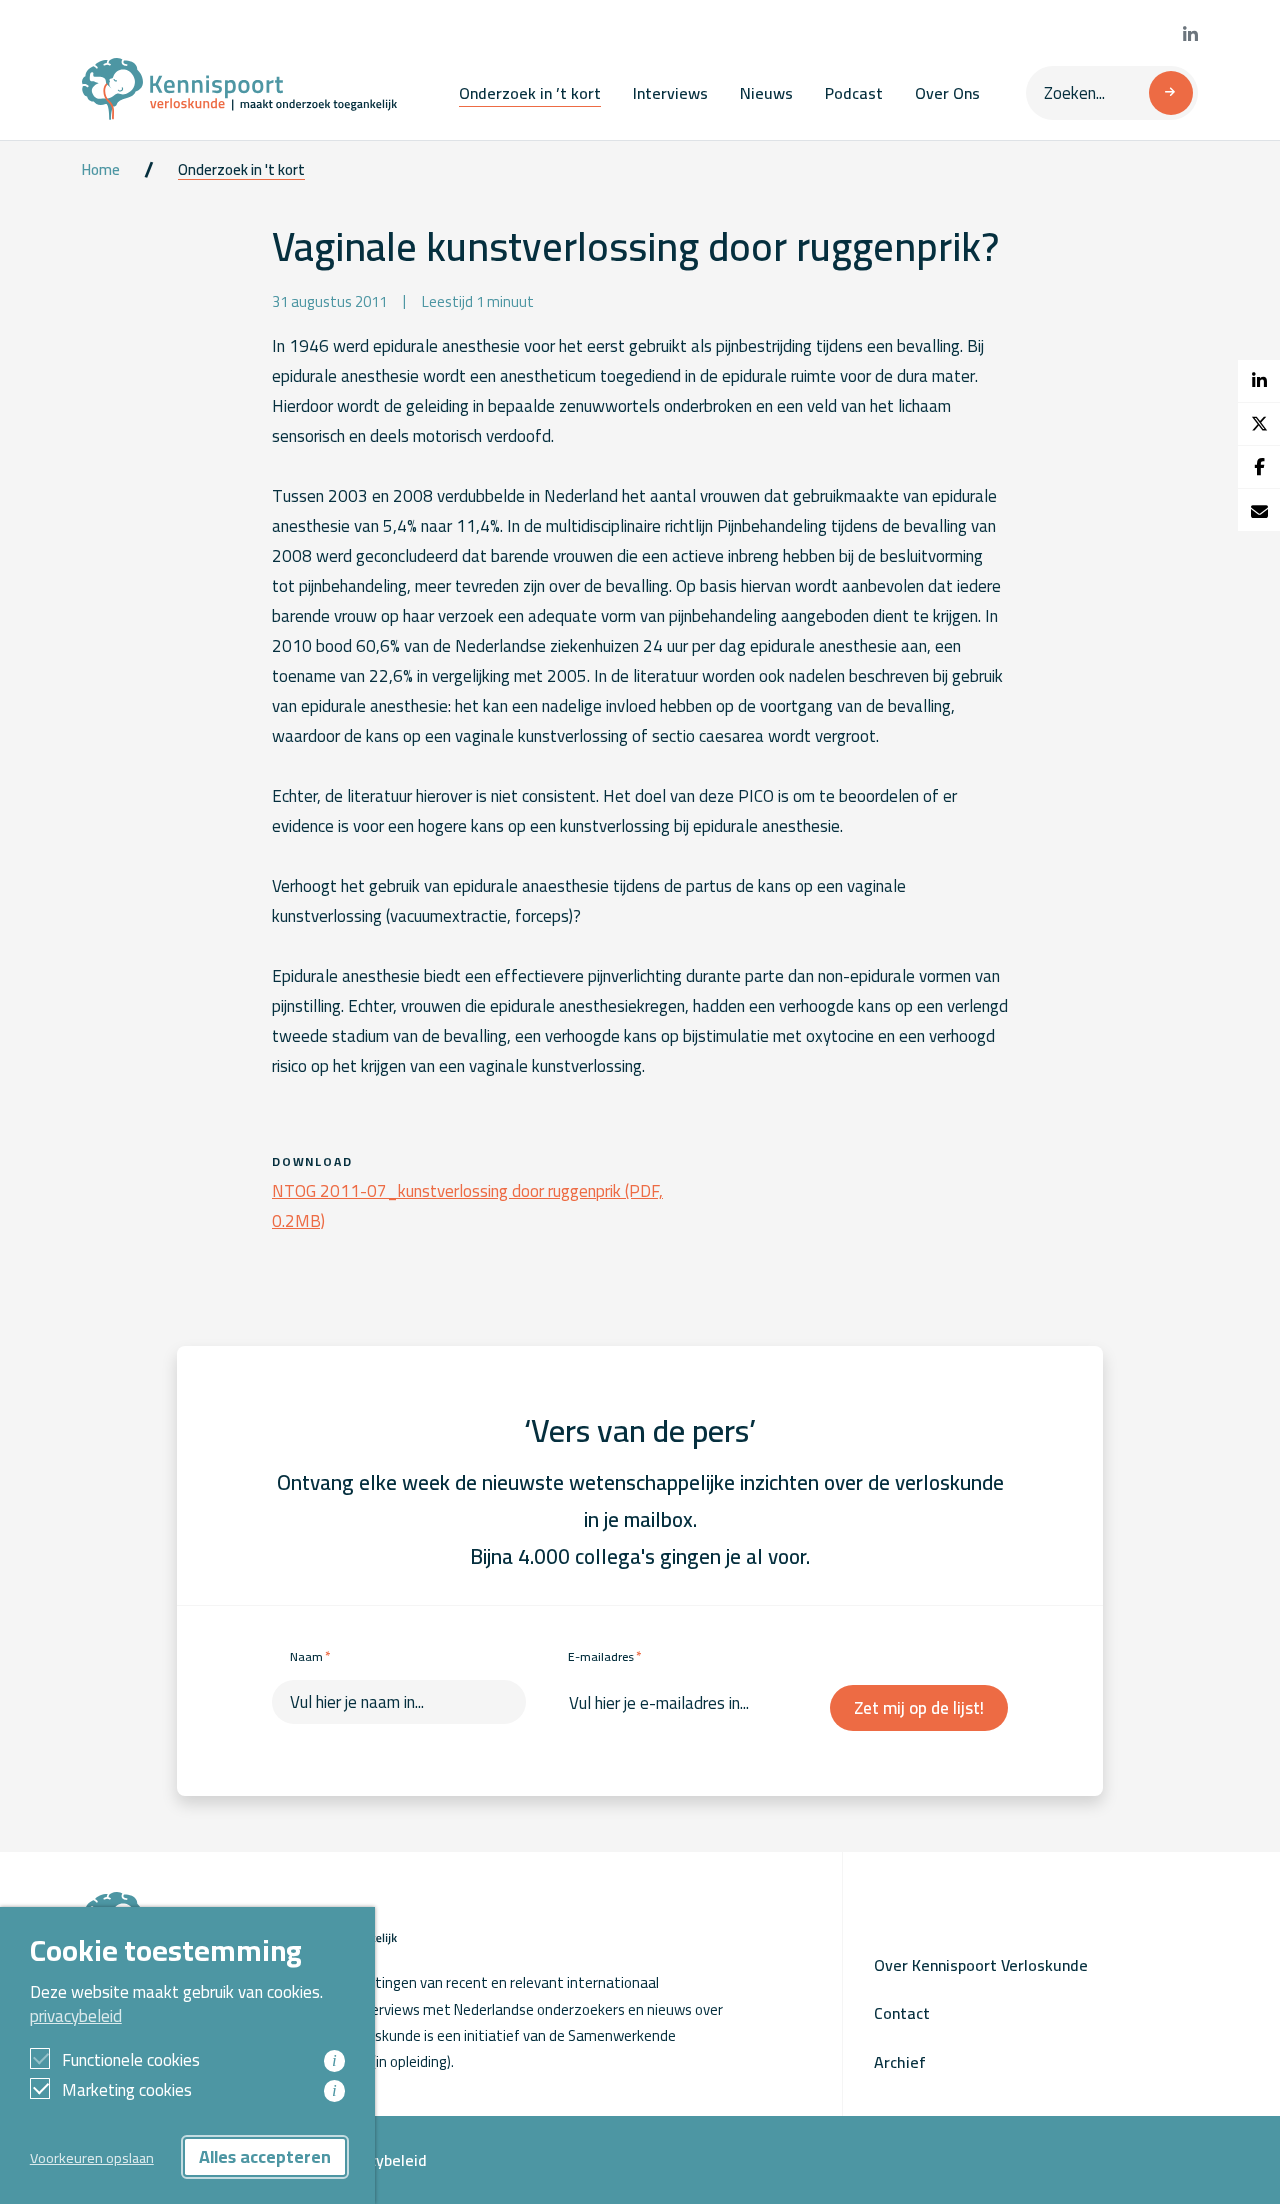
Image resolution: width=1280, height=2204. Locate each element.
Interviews (670, 93)
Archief (900, 2062)
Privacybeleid (380, 2160)
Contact (902, 2013)
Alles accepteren (265, 2156)
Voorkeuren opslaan (92, 2157)
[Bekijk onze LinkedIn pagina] (1190, 35)
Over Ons (947, 93)
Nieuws (766, 93)
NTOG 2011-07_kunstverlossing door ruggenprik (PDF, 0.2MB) (467, 1206)
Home (101, 170)
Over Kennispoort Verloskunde (981, 1965)
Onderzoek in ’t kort (530, 93)
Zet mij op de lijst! (919, 1708)
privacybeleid (76, 2016)
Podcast (854, 93)
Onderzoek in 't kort (241, 170)
